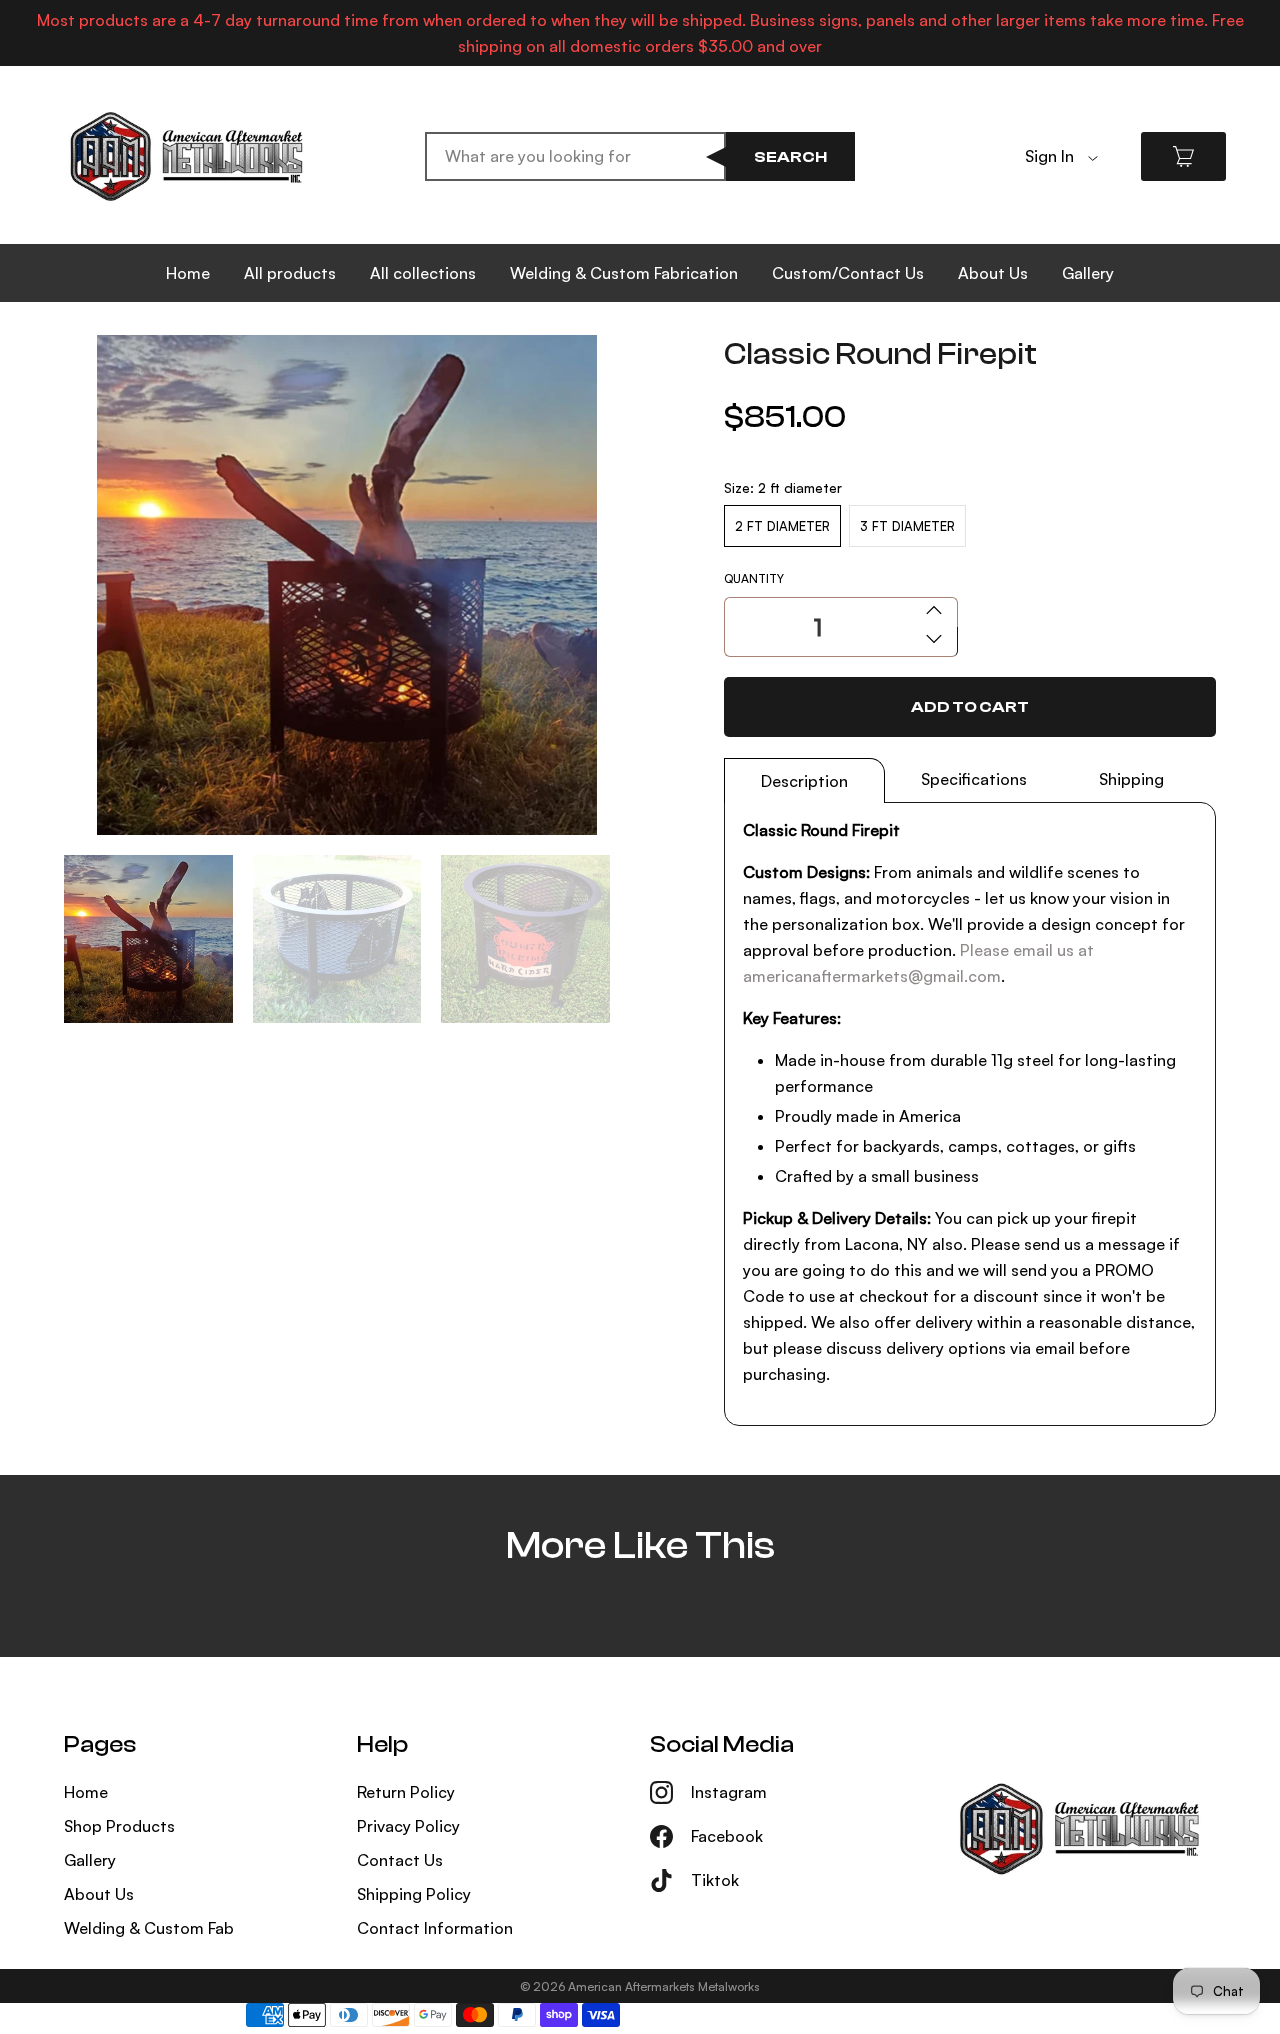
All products (290, 273)
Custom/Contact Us (848, 273)
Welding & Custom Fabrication (624, 273)
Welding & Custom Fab (149, 1928)
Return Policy (406, 1792)
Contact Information (435, 1928)
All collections (423, 273)
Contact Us (400, 1860)
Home (188, 273)
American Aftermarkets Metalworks (664, 1986)
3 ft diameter (907, 526)
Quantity (754, 578)
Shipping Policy (414, 1894)
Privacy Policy (408, 1826)
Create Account (1085, 187)
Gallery (1088, 273)
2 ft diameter (782, 526)
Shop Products (119, 1826)
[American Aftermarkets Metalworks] (186, 156)
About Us (993, 273)
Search (790, 157)
